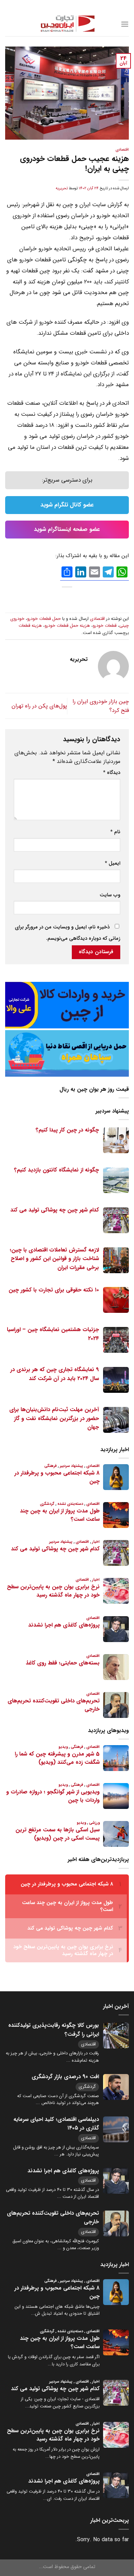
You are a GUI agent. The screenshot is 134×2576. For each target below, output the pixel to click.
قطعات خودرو (105, 626)
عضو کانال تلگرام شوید (67, 505)
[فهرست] (125, 24)
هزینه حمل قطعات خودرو (67, 626)
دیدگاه (112, 773)
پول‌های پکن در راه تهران (39, 706)
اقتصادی (122, 150)
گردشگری (87, 2087)
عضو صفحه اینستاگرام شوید (67, 529)
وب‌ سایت (110, 895)
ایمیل (113, 863)
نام (115, 832)
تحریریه (62, 188)
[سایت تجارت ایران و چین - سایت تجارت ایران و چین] (67, 24)
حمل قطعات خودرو (44, 619)
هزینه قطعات (30, 626)
